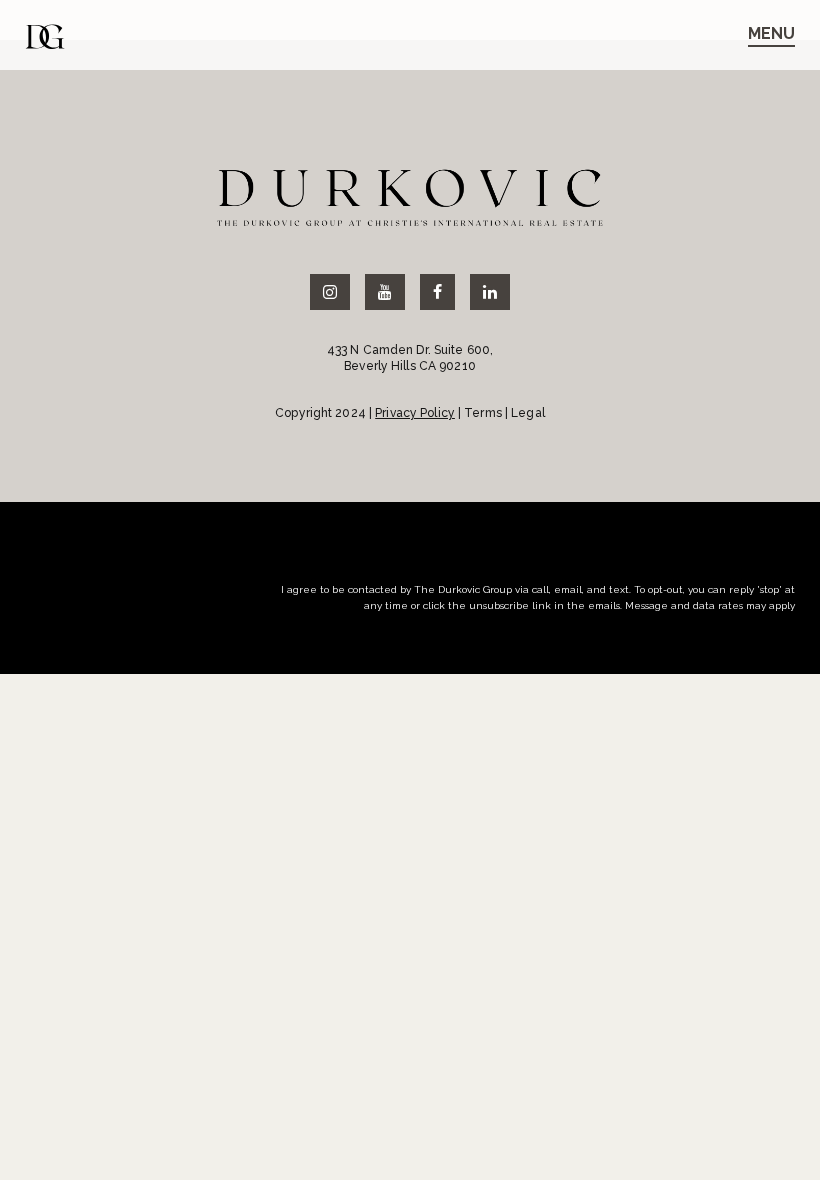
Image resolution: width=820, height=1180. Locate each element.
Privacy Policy (415, 413)
